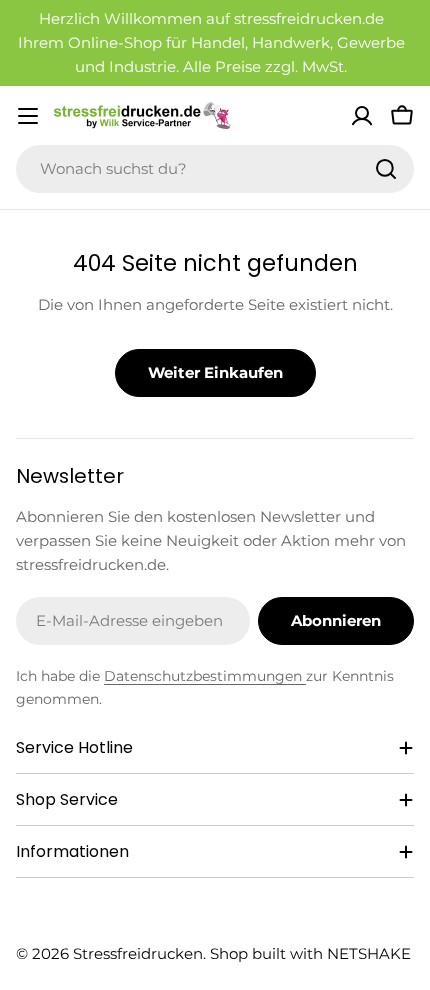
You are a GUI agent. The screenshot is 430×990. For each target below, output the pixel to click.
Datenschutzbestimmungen (205, 676)
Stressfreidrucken (138, 953)
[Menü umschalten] (28, 116)
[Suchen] (386, 169)
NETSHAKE (369, 953)
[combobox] (215, 169)
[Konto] (362, 116)
